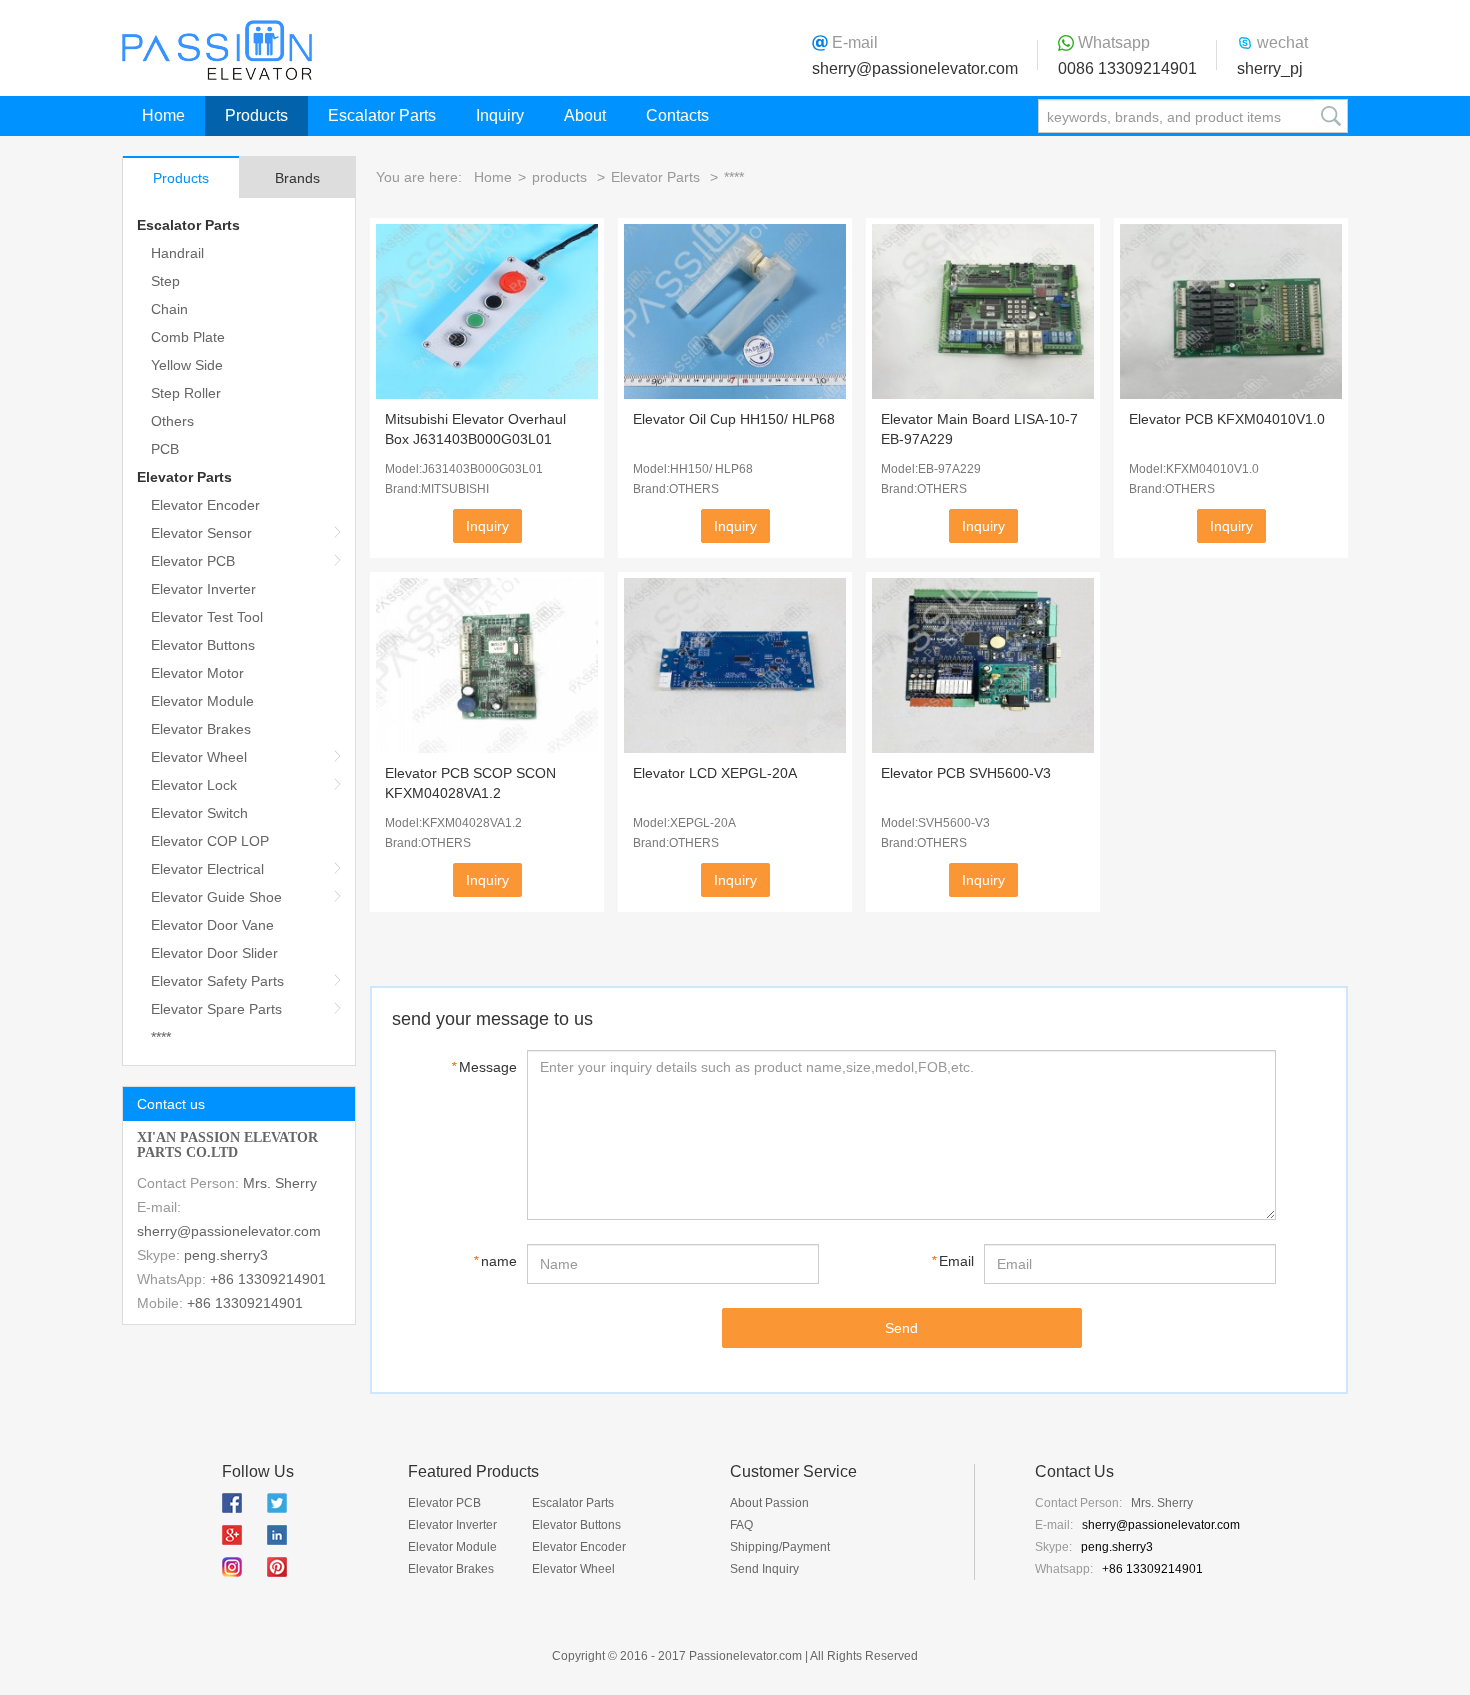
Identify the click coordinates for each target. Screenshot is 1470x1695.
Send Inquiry (764, 1569)
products (559, 177)
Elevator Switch (199, 813)
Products (256, 115)
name (495, 1261)
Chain (169, 309)
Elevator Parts (184, 477)
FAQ (741, 1525)
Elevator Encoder (205, 505)
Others (172, 421)
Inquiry (500, 115)
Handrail (177, 253)
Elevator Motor (197, 673)
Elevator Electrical (207, 869)
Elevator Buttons (203, 645)
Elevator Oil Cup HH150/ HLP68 (734, 419)
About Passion (769, 1503)
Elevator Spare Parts (216, 1009)
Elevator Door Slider (214, 953)
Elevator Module (202, 701)
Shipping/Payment (780, 1547)
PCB (165, 449)
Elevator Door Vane (212, 925)
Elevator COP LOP (210, 841)
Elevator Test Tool (207, 617)
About (585, 115)
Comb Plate (188, 337)
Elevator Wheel (199, 757)
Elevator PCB (193, 561)
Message (484, 1067)
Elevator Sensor (201, 533)
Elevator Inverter (203, 589)
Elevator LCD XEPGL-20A (715, 773)
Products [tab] (181, 178)
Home (163, 115)
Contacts (677, 115)
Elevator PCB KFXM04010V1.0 (1227, 419)
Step (165, 281)
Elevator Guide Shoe (216, 897)
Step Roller (186, 393)
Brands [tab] (297, 178)
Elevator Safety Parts (217, 981)
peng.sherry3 (226, 1255)
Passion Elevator (217, 50)
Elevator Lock (194, 785)
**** (161, 1037)
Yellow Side (187, 365)
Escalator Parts (382, 115)
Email (952, 1261)
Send (901, 1328)
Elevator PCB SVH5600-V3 (966, 773)
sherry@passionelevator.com (915, 68)
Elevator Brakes (201, 729)
